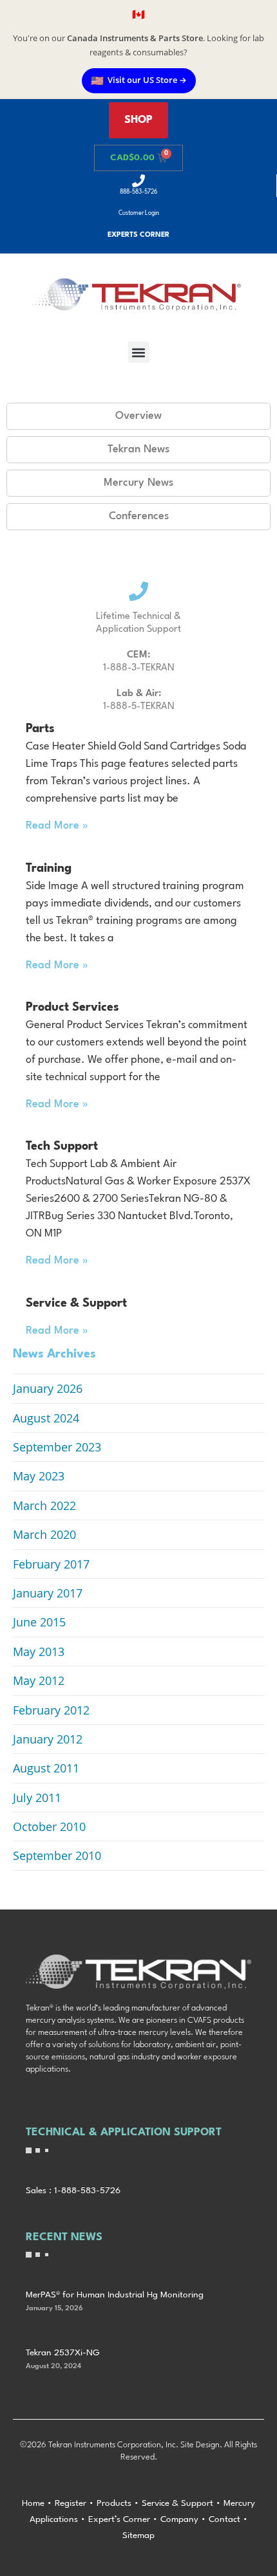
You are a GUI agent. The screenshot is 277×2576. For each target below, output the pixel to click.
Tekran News (138, 449)
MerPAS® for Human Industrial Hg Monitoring (115, 2295)
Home (33, 2503)
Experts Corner (138, 235)
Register (71, 2503)
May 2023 (39, 1476)
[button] (139, 352)
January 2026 (48, 1388)
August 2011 (46, 1768)
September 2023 (57, 1447)
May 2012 (39, 1680)
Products (114, 2503)
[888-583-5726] (138, 181)
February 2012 (51, 1710)
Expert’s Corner (119, 2519)
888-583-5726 (138, 192)
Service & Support (76, 1303)
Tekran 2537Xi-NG (63, 2353)
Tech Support (62, 1146)
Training (49, 869)
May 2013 (39, 1651)
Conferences (139, 516)
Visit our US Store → (139, 80)
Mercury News (138, 483)
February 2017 (51, 1564)
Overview (138, 416)
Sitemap (138, 2535)
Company (179, 2519)
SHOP (138, 120)
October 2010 (49, 1826)
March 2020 (44, 1534)
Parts (40, 729)
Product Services (72, 1007)
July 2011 (37, 1798)
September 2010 (57, 1855)
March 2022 (44, 1505)
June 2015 (39, 1622)
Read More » (57, 826)
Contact (224, 2519)
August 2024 (46, 1418)
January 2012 (48, 1739)
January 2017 (48, 1593)
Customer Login (139, 213)
